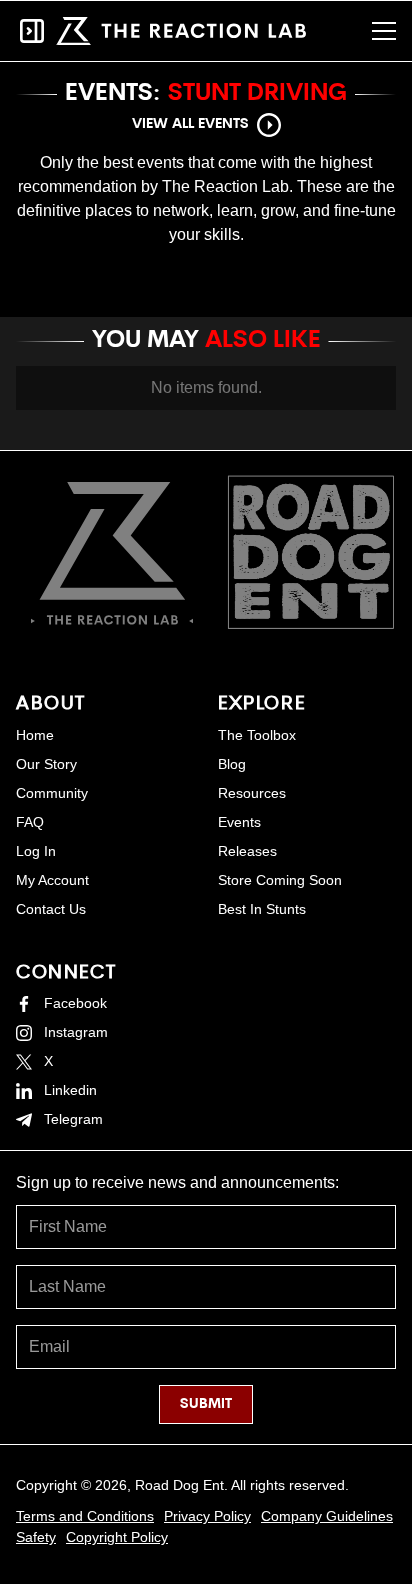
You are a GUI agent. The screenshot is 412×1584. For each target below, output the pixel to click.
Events (239, 822)
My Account (52, 880)
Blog (232, 764)
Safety (36, 1537)
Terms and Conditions (85, 1516)
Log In (36, 851)
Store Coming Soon (280, 880)
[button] (384, 31)
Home (35, 735)
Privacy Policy (207, 1516)
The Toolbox (257, 735)
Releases (247, 851)
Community (52, 793)
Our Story (46, 764)
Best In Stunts (262, 909)
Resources (252, 793)
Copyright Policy (117, 1537)
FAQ (30, 822)
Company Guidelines (327, 1516)
